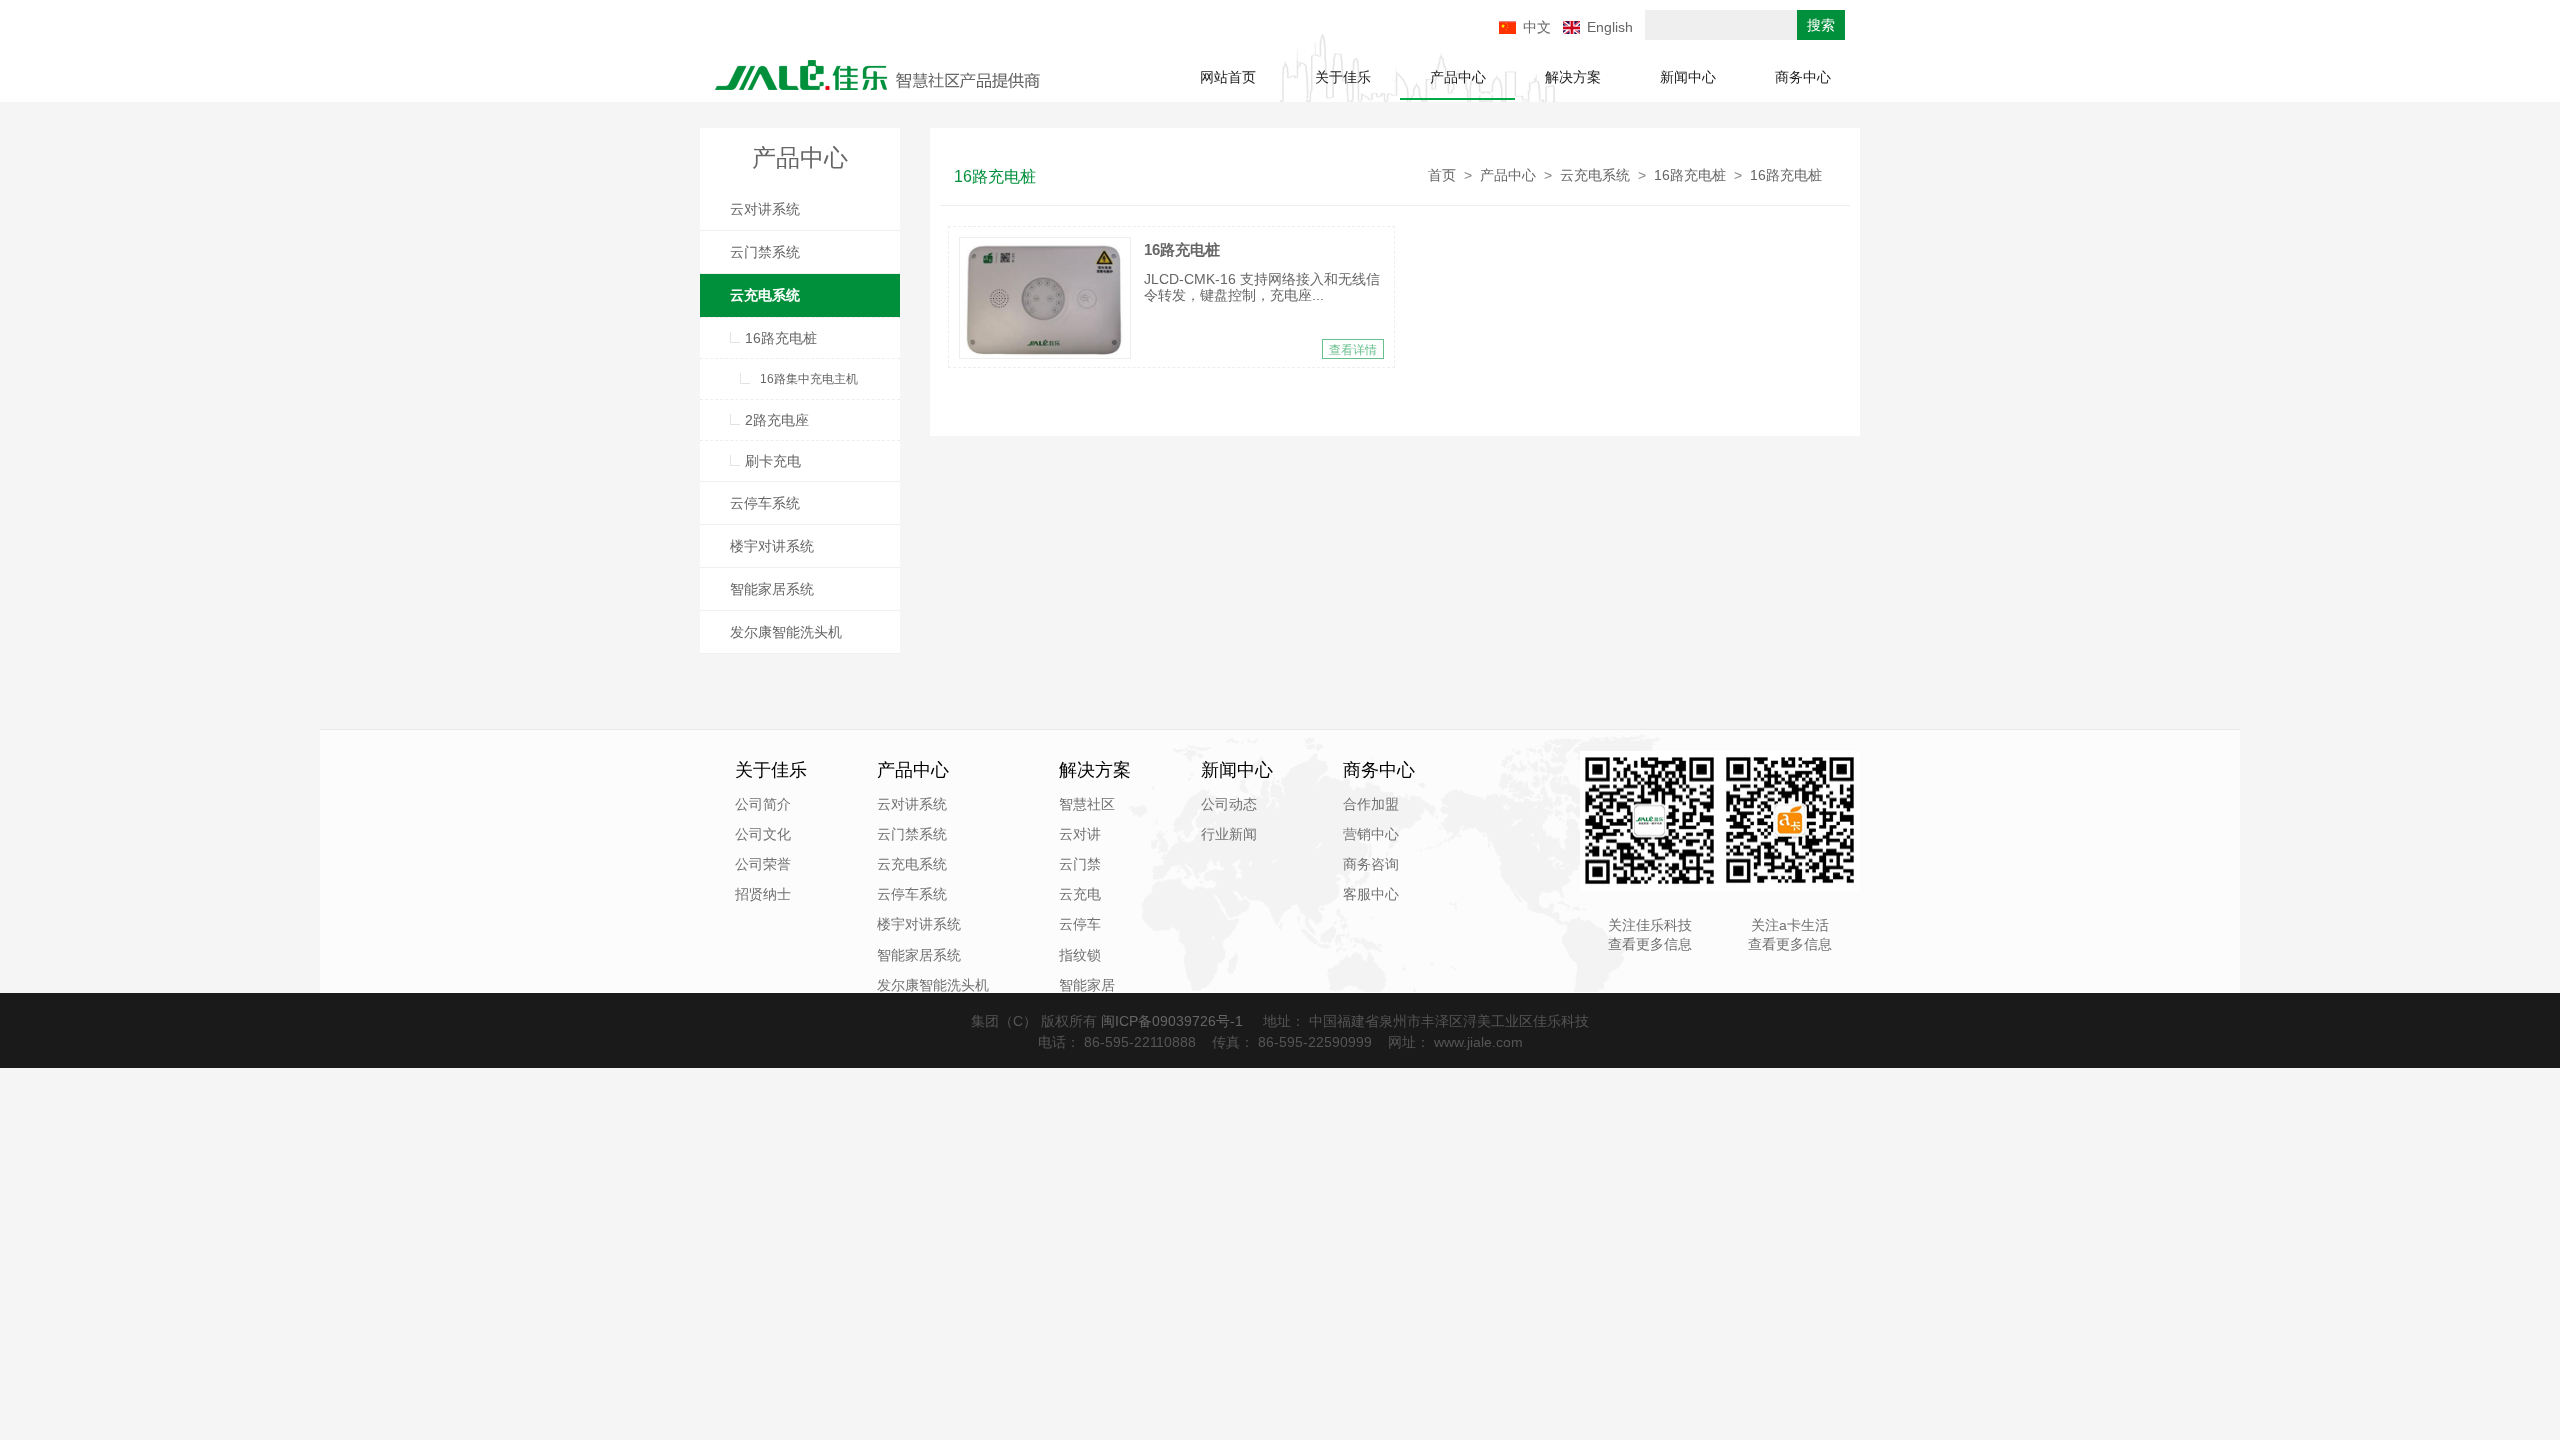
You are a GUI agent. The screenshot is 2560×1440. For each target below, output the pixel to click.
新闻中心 (1688, 77)
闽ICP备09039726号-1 (1174, 1021)
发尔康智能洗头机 (786, 632)
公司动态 (1229, 804)
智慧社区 (1087, 804)
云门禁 (1080, 864)
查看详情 (1353, 350)
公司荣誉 (763, 864)
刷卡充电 (773, 461)
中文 (1537, 27)
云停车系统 (765, 503)
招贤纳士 (763, 894)
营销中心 (1371, 834)
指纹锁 (1080, 955)
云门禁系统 (765, 252)
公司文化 (763, 834)
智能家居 (1087, 985)
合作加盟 (1371, 804)
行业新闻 (1229, 834)
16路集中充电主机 (809, 379)
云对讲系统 (765, 209)
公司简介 (763, 804)
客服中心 (1371, 894)
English (1610, 27)
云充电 (1080, 894)
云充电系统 (765, 295)
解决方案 (1573, 77)
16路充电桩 (781, 338)
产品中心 (1458, 77)
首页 (1442, 175)
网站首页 (1228, 77)
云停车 (1080, 924)
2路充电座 (777, 420)
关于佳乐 (1343, 77)
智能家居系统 (772, 589)
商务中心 (1803, 77)
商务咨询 (1371, 864)
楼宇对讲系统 (772, 546)
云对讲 (1080, 834)
